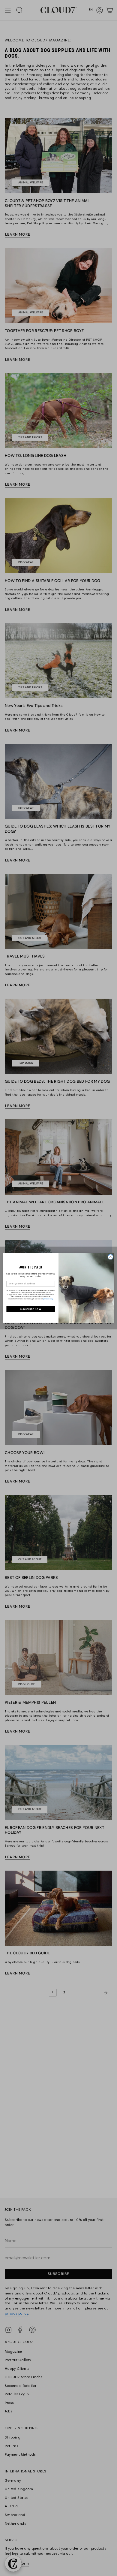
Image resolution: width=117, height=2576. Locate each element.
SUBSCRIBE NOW (31, 1309)
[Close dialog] (111, 1257)
